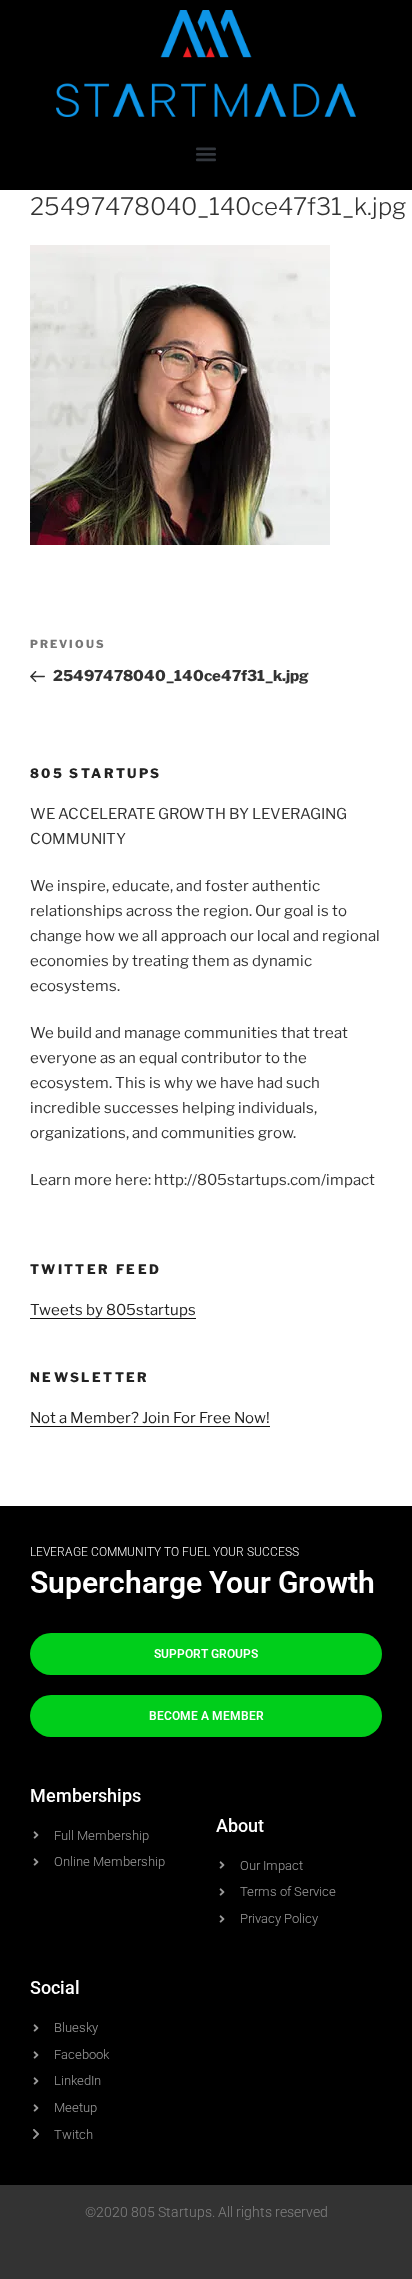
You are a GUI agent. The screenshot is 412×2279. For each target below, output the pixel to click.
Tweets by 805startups (113, 1310)
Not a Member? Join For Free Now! (150, 1418)
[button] (206, 153)
